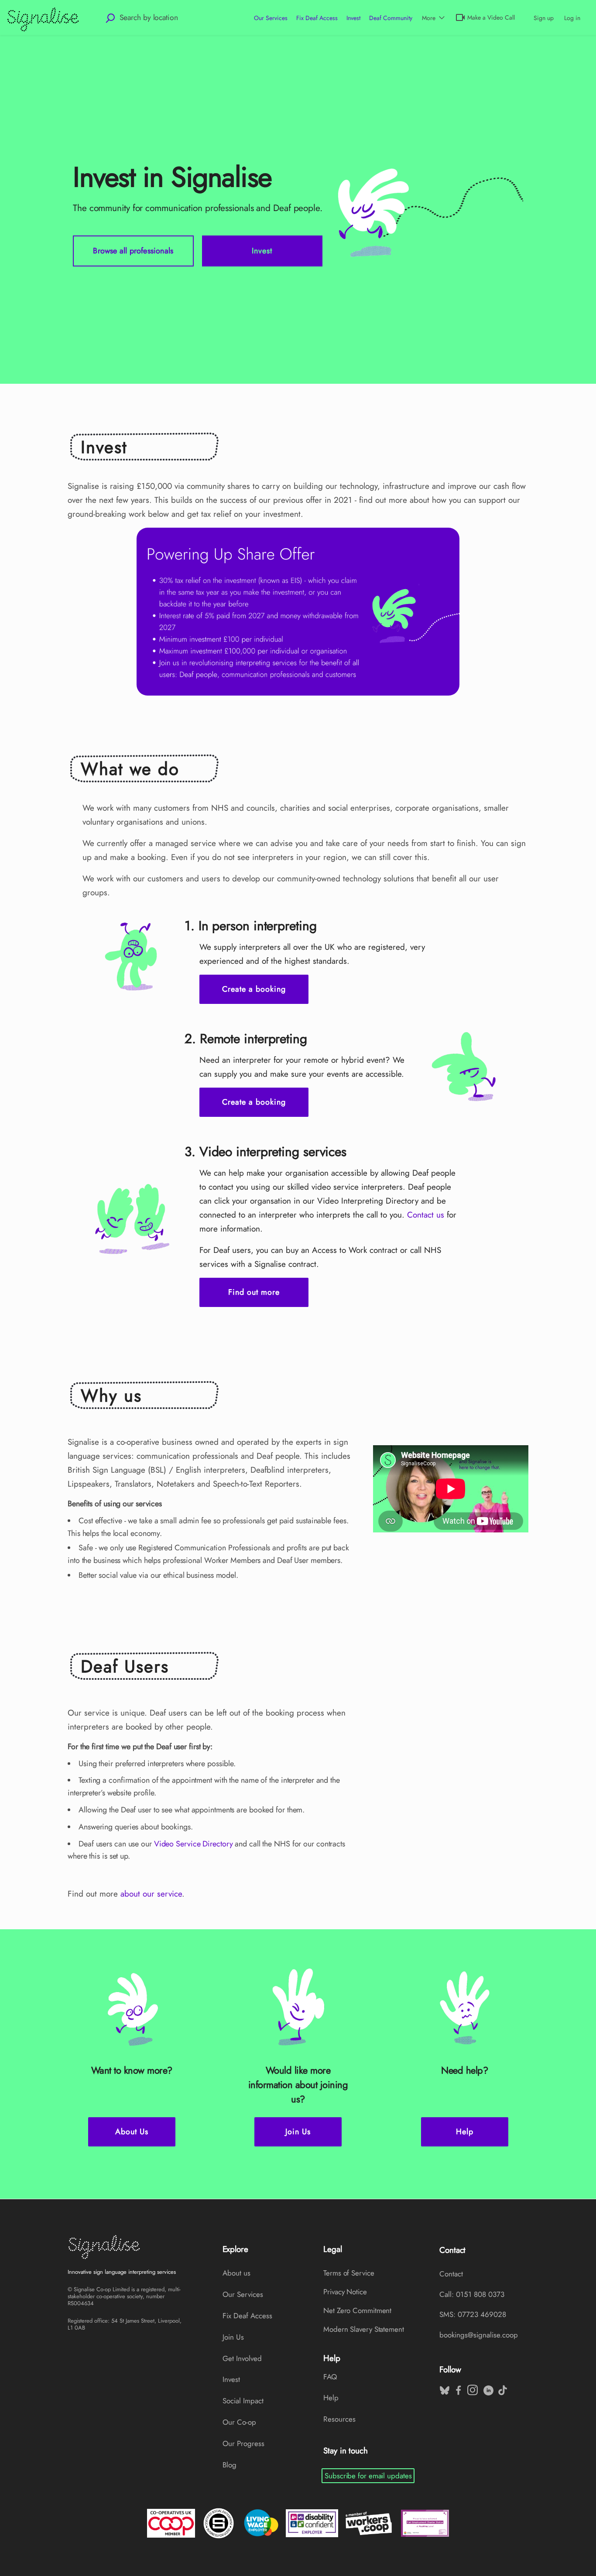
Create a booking (254, 989)
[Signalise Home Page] (125, 2247)
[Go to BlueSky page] (444, 2388)
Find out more (254, 1292)
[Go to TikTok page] (502, 2388)
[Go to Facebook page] (458, 2388)
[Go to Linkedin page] (488, 2388)
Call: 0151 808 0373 (472, 2294)
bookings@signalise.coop (479, 2335)
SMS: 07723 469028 (473, 2314)
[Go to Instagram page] (472, 2388)
